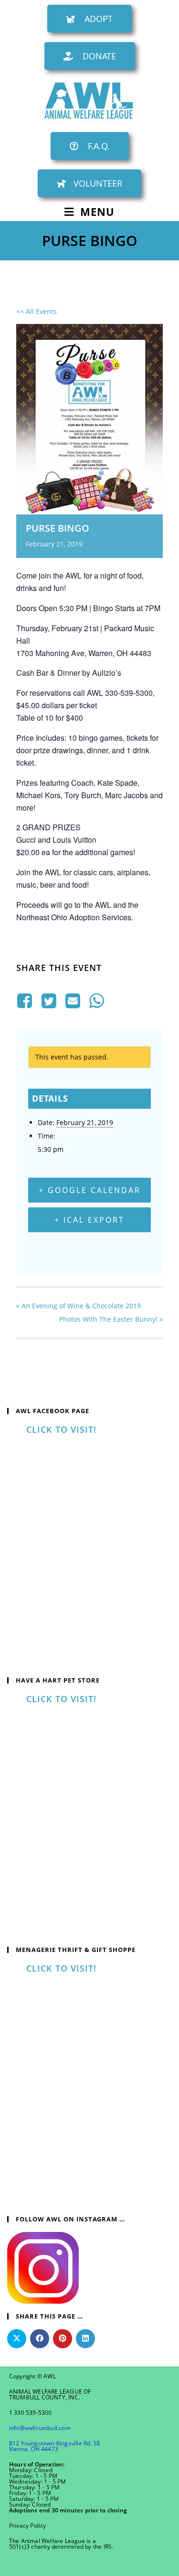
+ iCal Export (89, 1220)
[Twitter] (49, 1001)
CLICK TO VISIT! (61, 1429)
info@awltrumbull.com (40, 2428)
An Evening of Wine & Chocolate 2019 (79, 1306)
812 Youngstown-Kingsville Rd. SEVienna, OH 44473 (55, 2446)
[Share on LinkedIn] (85, 2339)
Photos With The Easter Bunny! (111, 1319)
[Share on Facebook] (40, 2339)
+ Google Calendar (90, 1190)
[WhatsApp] (97, 1001)
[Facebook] (26, 1001)
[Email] (73, 1001)
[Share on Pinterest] (63, 2339)
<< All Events (37, 311)
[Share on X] (17, 2339)
